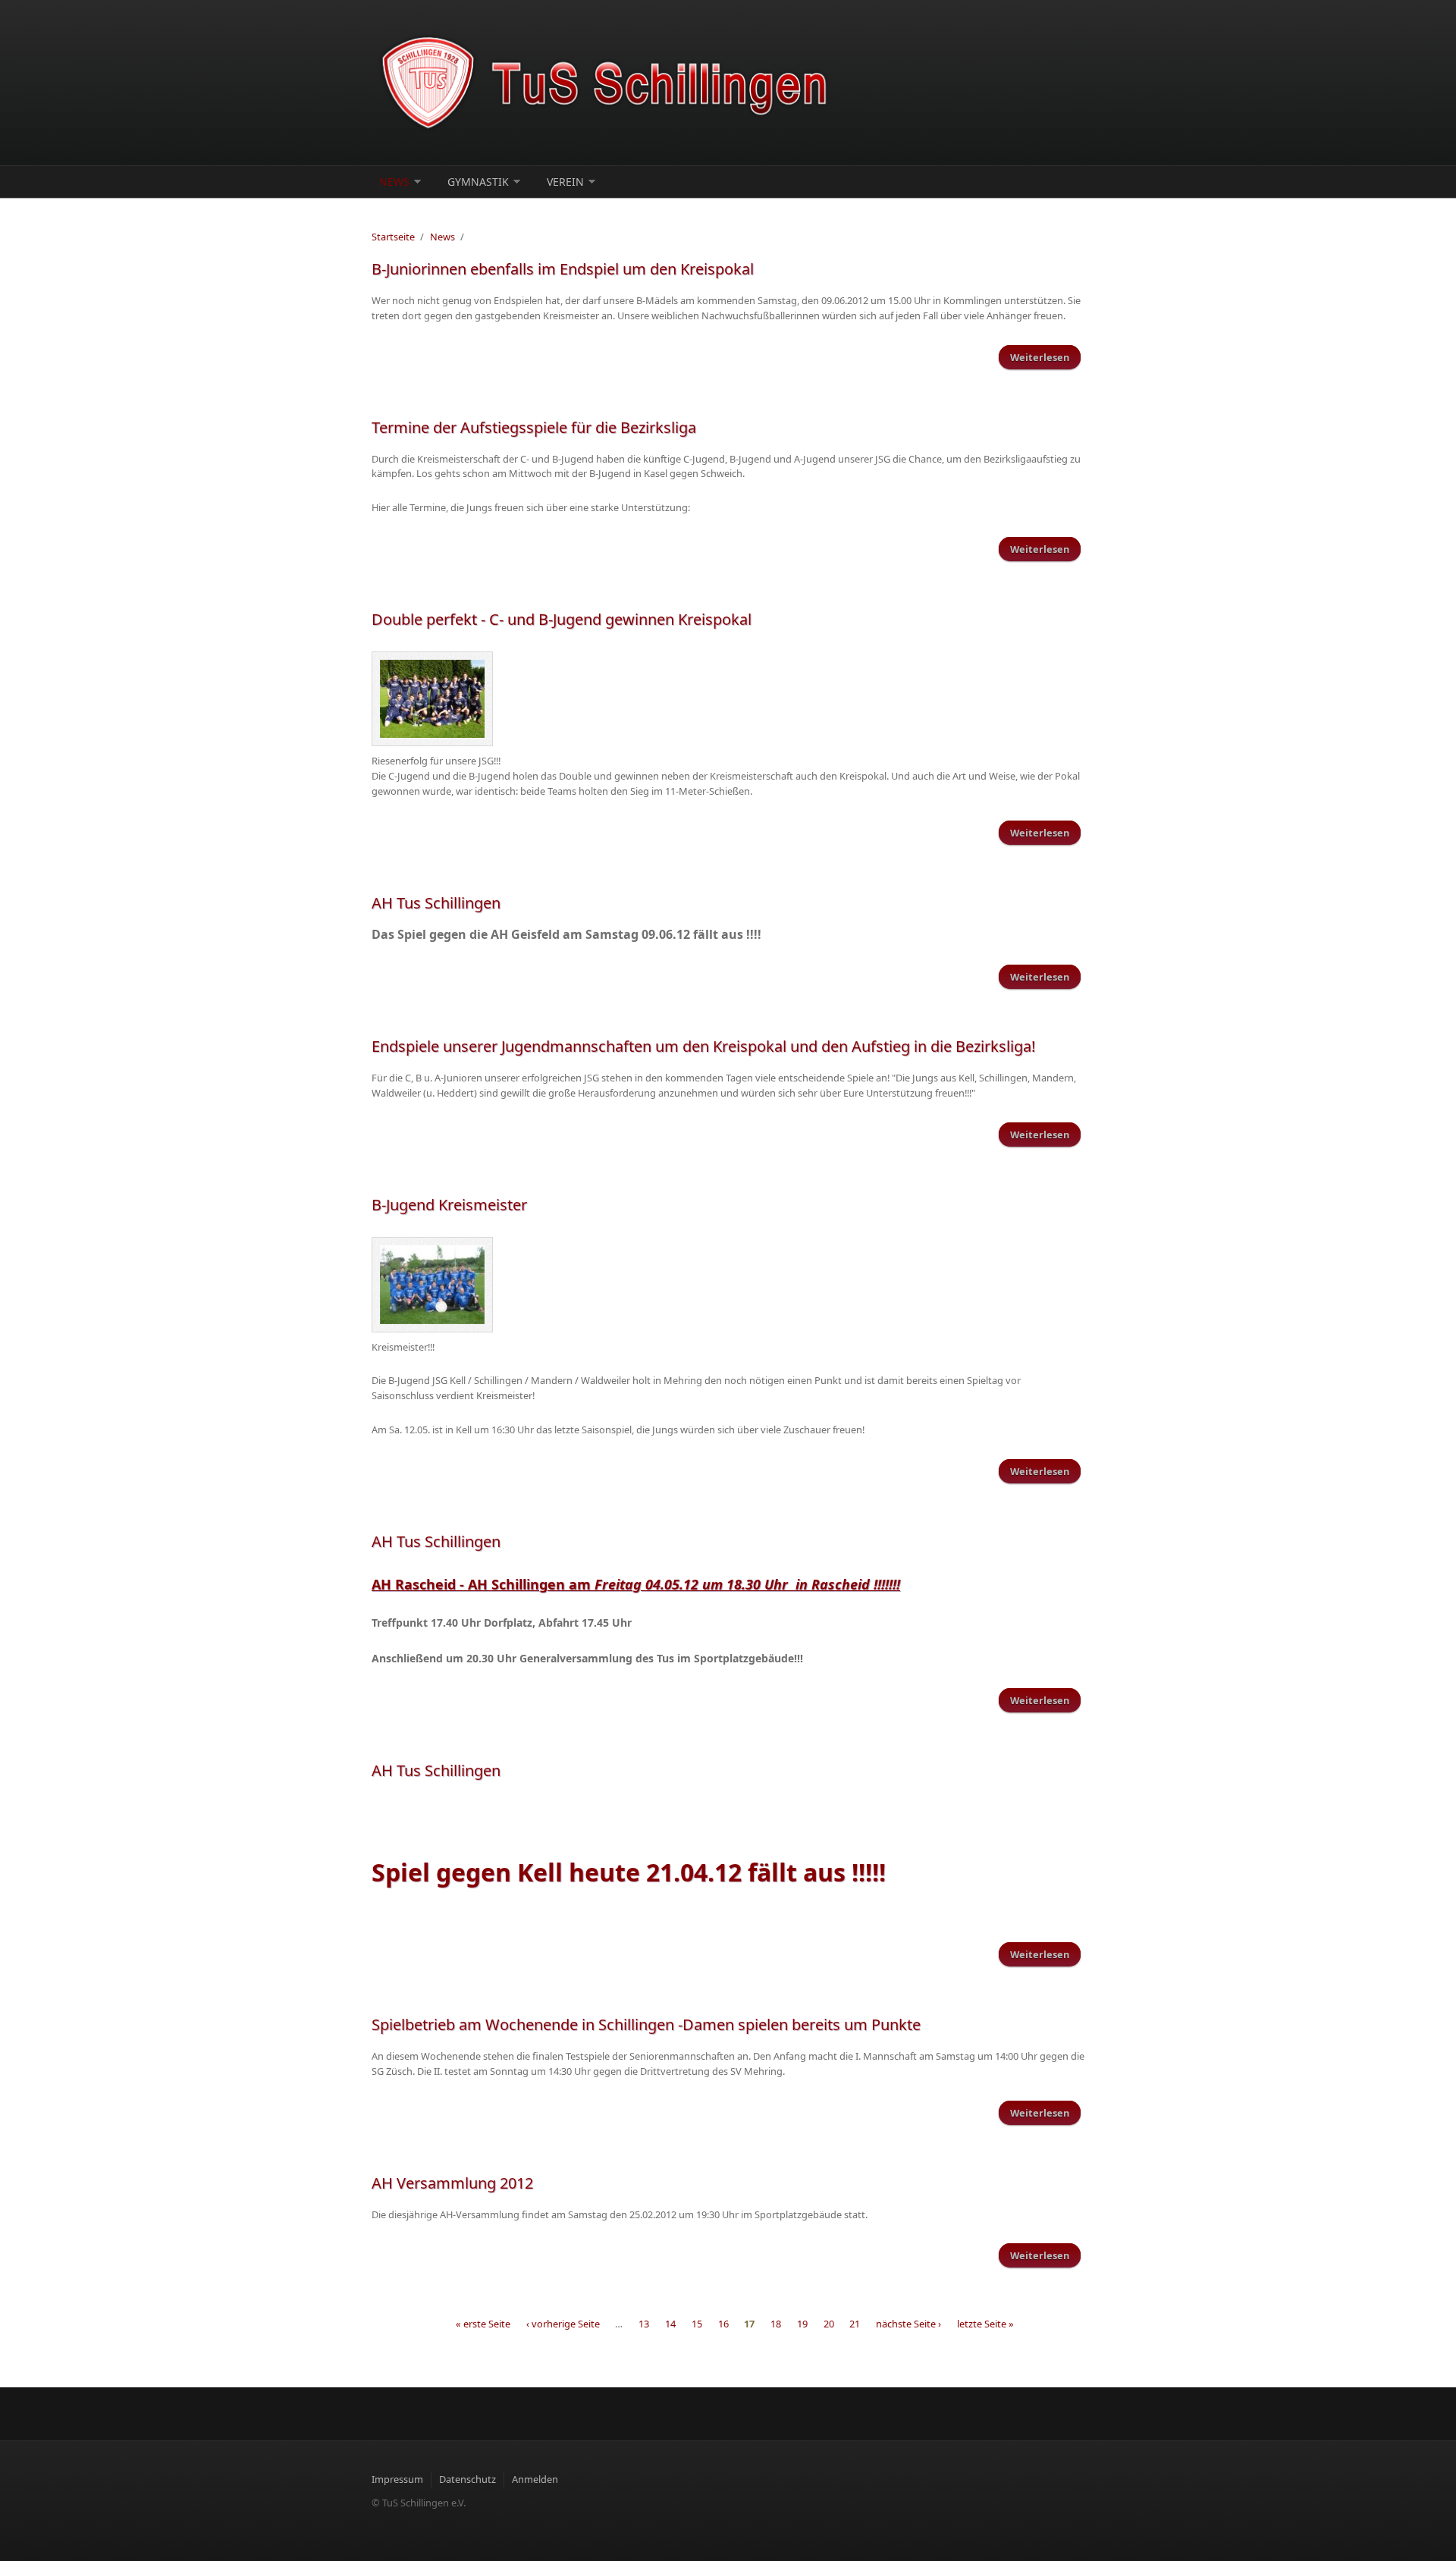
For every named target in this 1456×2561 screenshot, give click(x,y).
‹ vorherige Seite (563, 2324)
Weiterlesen (1045, 357)
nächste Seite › (908, 2324)
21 (855, 2324)
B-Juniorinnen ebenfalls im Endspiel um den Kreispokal (563, 269)
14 (670, 2324)
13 (644, 2324)
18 (776, 2324)
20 (829, 2324)
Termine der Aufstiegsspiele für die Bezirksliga (534, 427)
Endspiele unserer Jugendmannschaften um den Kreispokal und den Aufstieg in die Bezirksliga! (703, 1046)
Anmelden (535, 2479)
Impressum (397, 2479)
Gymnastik (478, 182)
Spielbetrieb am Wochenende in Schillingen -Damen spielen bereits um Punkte (646, 2024)
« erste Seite (483, 2324)
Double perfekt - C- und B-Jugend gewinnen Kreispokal (562, 619)
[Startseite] (607, 83)
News (394, 182)
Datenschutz (468, 2479)
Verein (565, 182)
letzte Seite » (985, 2324)
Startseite (393, 237)
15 (697, 2324)
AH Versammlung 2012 (452, 2183)
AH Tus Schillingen (436, 903)
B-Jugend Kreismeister (449, 1205)
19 (802, 2324)
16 (723, 2324)
